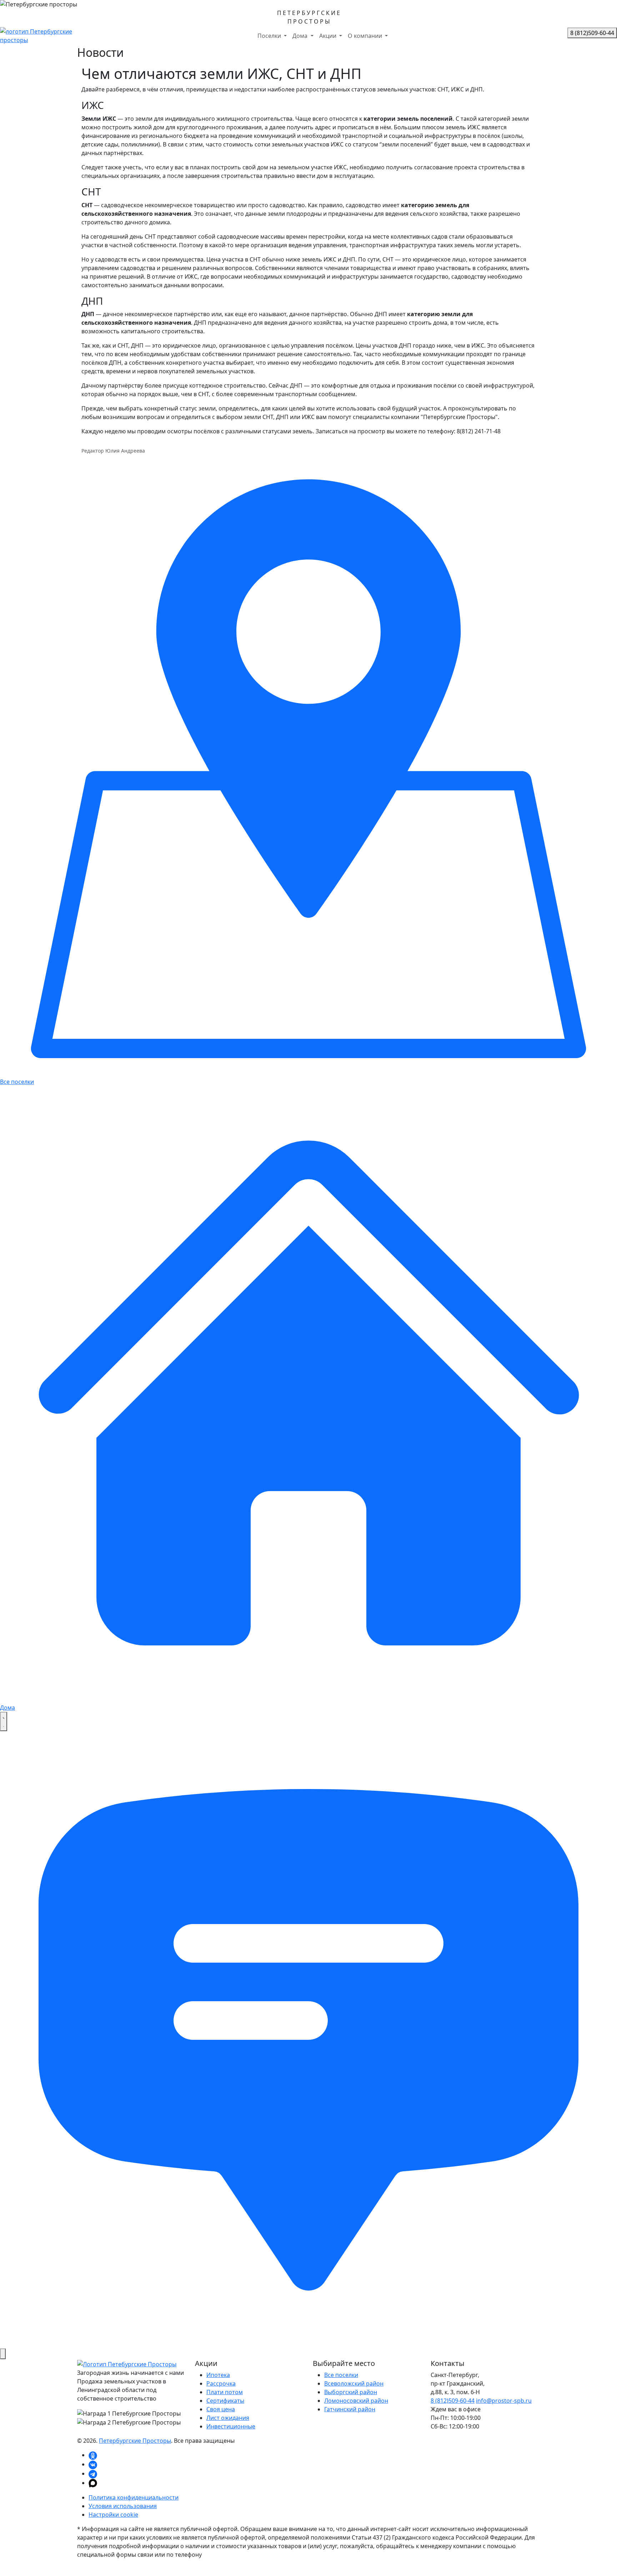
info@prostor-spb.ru (504, 2401)
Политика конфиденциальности (134, 2497)
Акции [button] (328, 36)
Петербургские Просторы (135, 2441)
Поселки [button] (270, 36)
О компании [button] (366, 36)
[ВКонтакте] (93, 2464)
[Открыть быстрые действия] (4, 1722)
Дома (301, 36)
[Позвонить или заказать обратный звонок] (3, 2354)
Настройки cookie (113, 2515)
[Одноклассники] (93, 2455)
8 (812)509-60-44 (453, 2401)
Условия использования (123, 2506)
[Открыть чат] (308, 2039)
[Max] (93, 2483)
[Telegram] (93, 2473)
